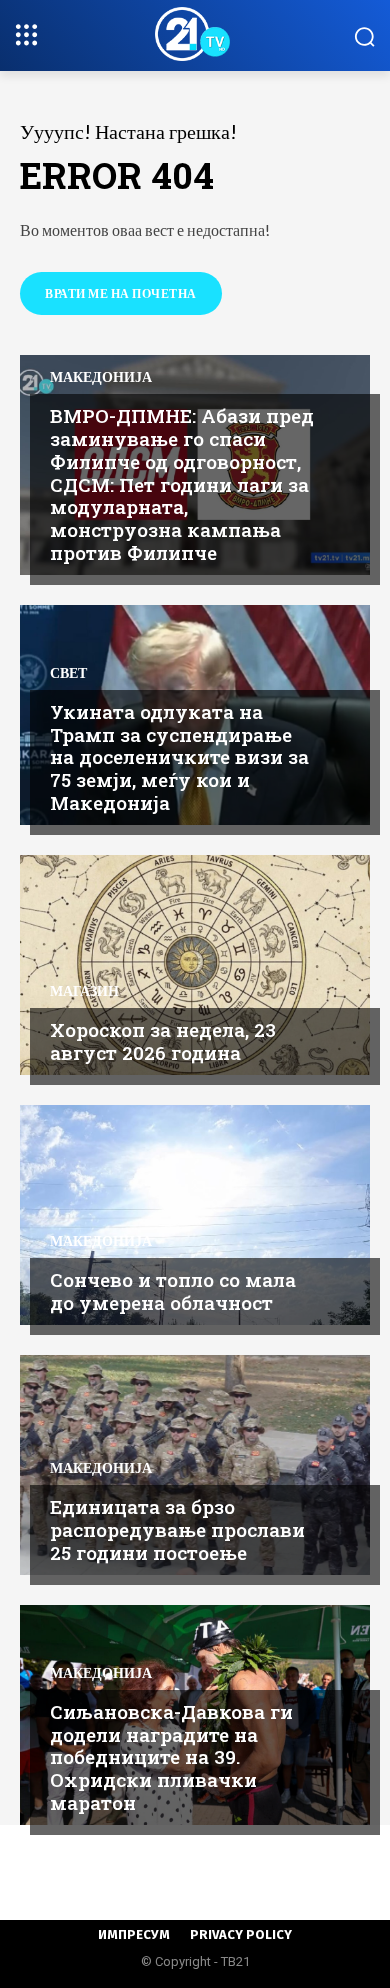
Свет (68, 673)
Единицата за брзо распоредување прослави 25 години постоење (177, 1529)
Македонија (101, 377)
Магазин (84, 991)
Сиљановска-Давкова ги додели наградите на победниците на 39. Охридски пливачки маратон (171, 1757)
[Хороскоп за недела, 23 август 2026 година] (195, 965)
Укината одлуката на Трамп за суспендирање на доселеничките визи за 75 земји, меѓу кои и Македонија (179, 757)
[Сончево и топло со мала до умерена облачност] (195, 1215)
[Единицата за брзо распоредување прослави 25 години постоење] (195, 1465)
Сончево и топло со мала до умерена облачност (173, 1291)
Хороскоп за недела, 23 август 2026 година (163, 1041)
